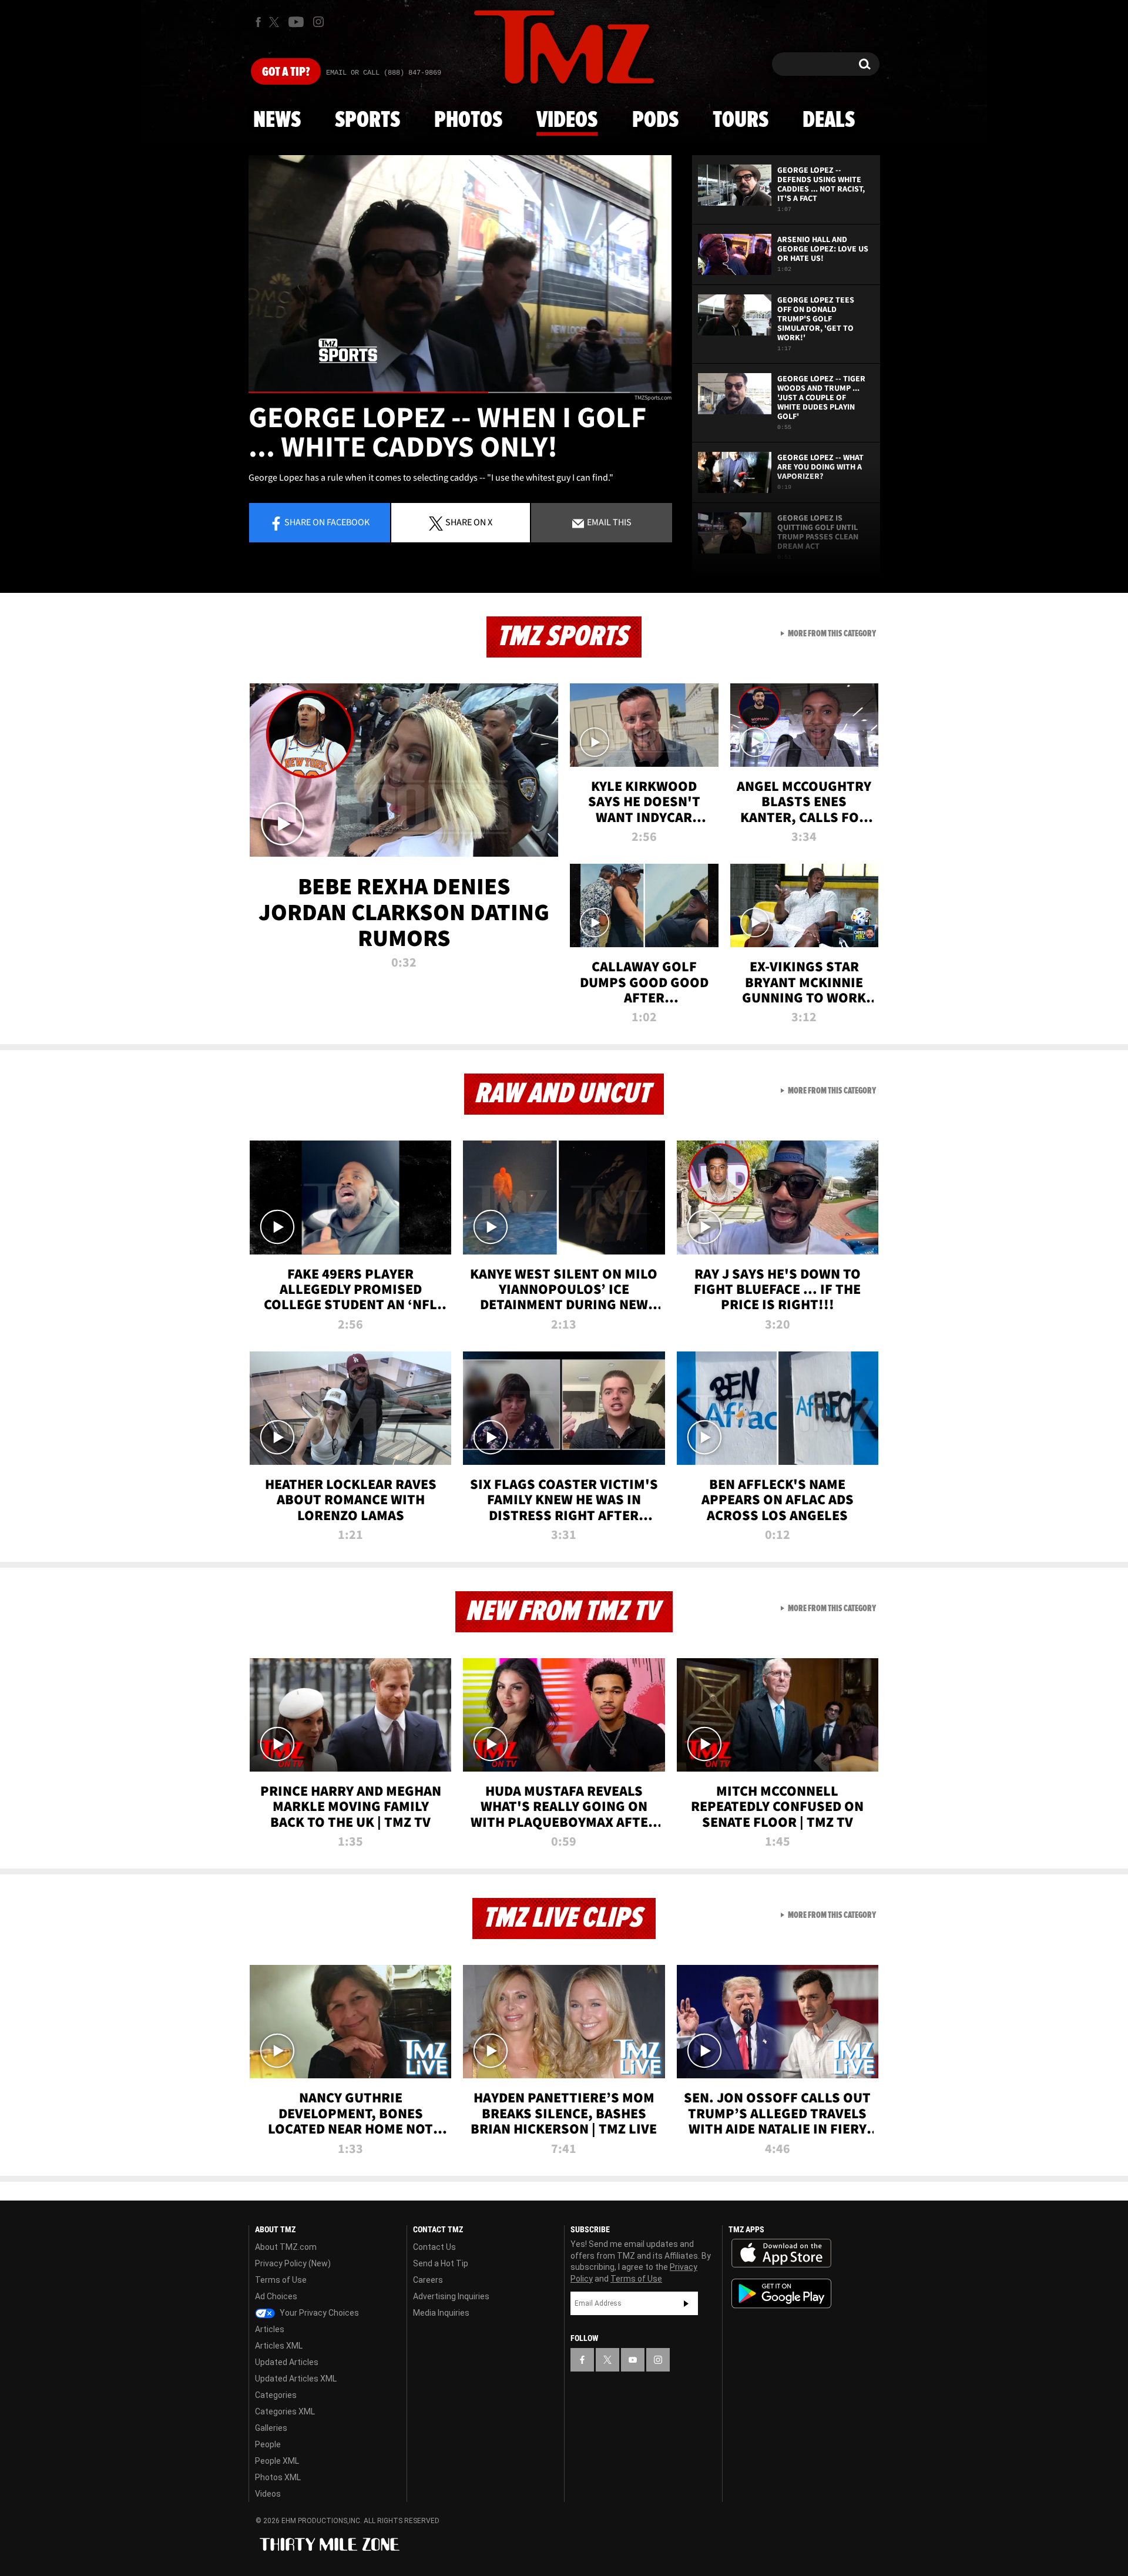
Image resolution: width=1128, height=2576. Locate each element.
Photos (468, 120)
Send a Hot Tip (441, 2263)
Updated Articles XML (296, 2379)
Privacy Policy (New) (293, 2263)
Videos (567, 120)
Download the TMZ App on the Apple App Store (781, 2253)
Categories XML (285, 2411)
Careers (428, 2280)
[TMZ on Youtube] (296, 22)
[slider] (460, 392)
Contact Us (434, 2247)
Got (286, 72)
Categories (276, 2395)
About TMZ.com (286, 2247)
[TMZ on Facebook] (258, 22)
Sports (367, 120)
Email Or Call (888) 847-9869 (384, 73)
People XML (277, 2461)
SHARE (469, 522)
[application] (460, 274)
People (268, 2444)
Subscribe (686, 2303)
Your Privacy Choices (318, 2313)
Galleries (271, 2428)
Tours (741, 120)
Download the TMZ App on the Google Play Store (781, 2294)
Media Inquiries (441, 2313)
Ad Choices (276, 2296)
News (277, 120)
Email (608, 522)
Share (327, 522)
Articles (270, 2329)
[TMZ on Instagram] (318, 22)
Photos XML (278, 2477)
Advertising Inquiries (451, 2296)
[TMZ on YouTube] (633, 2360)
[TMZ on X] (276, 22)
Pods (655, 120)
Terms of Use (281, 2280)
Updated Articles (287, 2362)
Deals (829, 120)
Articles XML (279, 2346)
